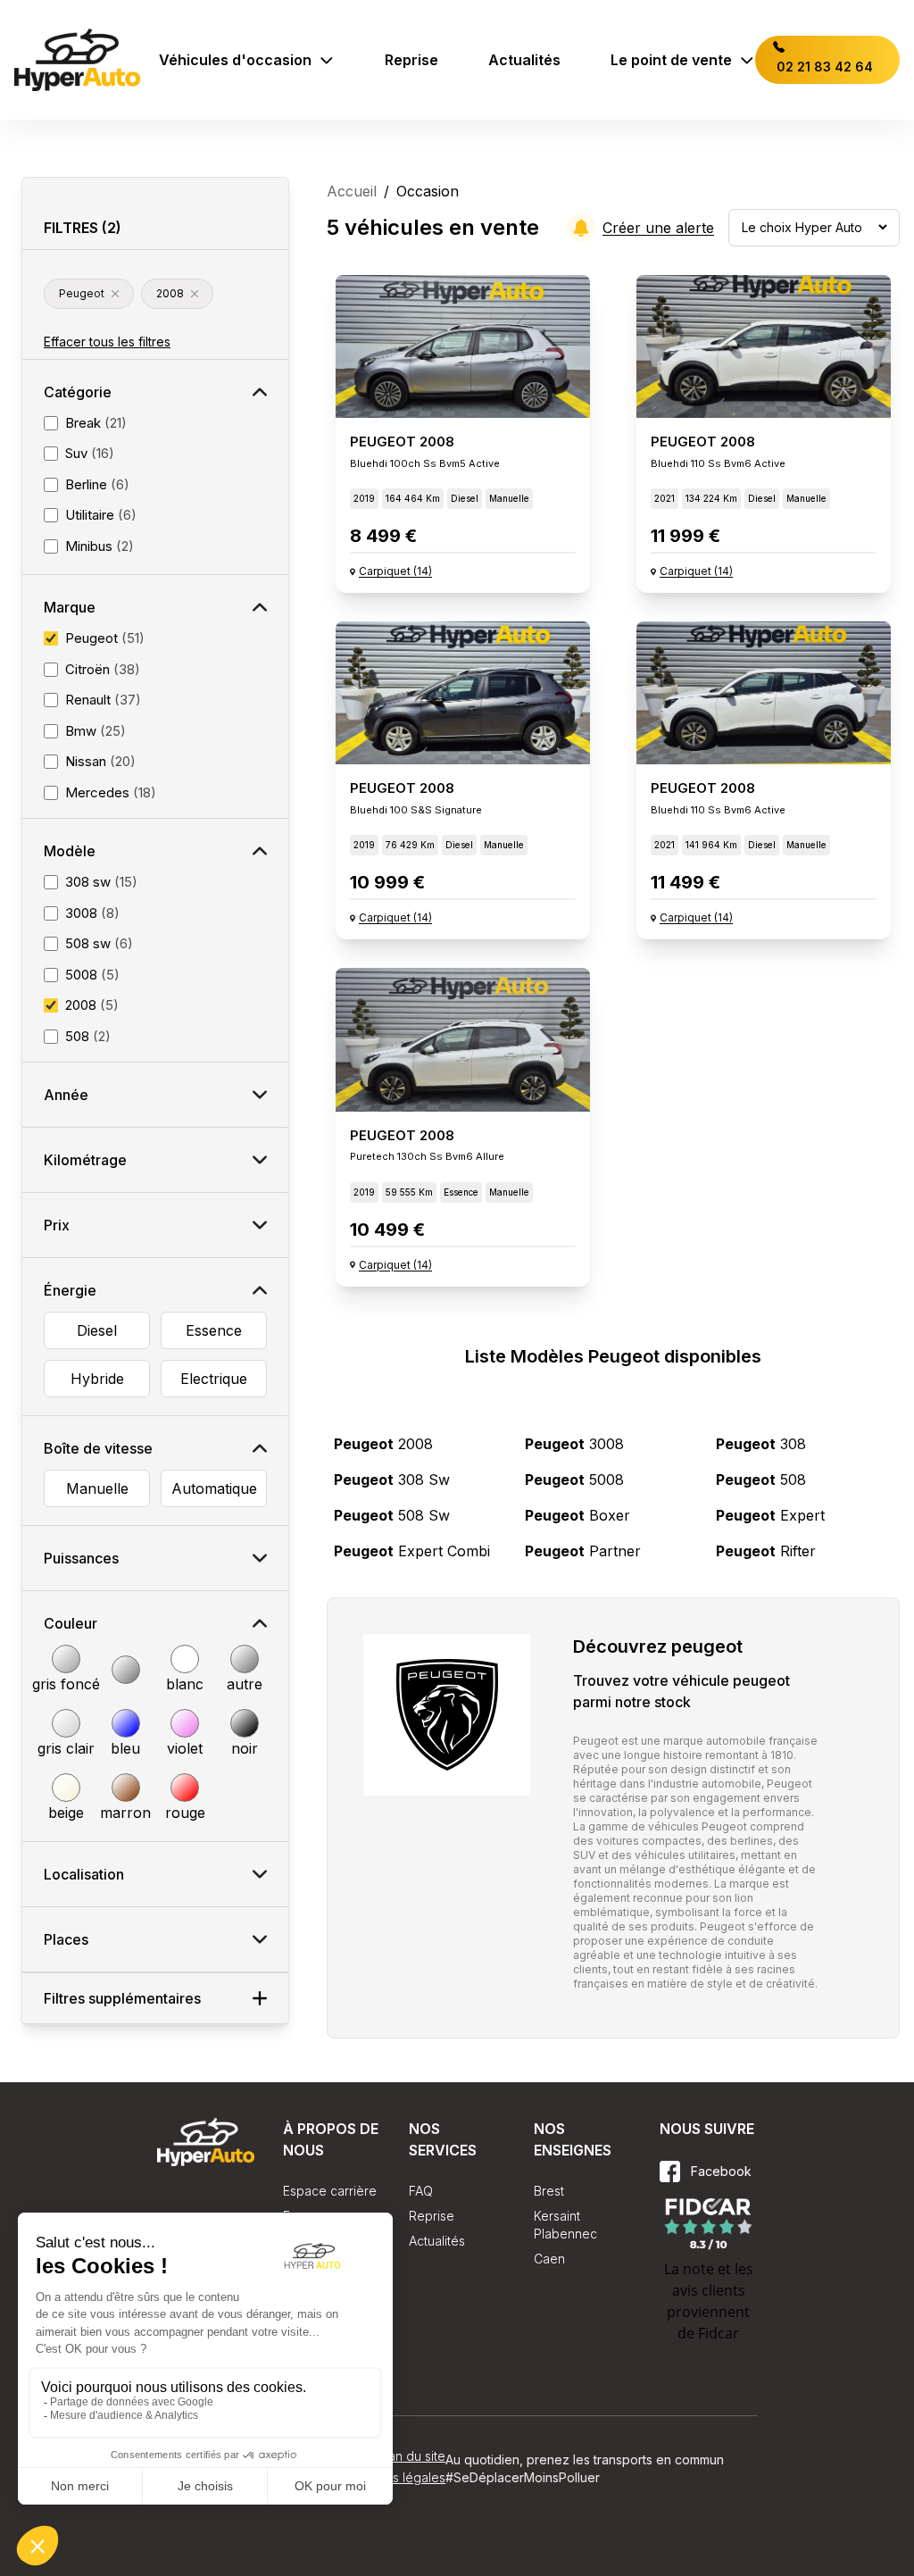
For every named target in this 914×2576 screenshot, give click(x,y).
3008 (574, 1444)
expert (770, 1515)
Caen (549, 2259)
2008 (383, 1444)
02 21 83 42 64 (823, 67)
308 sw (392, 1480)
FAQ (421, 2191)
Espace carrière (330, 2191)
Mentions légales (395, 2477)
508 (761, 1480)
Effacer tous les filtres (107, 342)
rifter (766, 1551)
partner (583, 1551)
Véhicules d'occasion (235, 60)
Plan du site (411, 2456)
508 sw (392, 1515)
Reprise (411, 60)
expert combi (412, 1551)
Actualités (524, 60)
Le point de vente (671, 60)
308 (761, 1444)
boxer (577, 1515)
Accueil (352, 191)
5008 (574, 1480)
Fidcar (719, 2333)
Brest (549, 2191)
